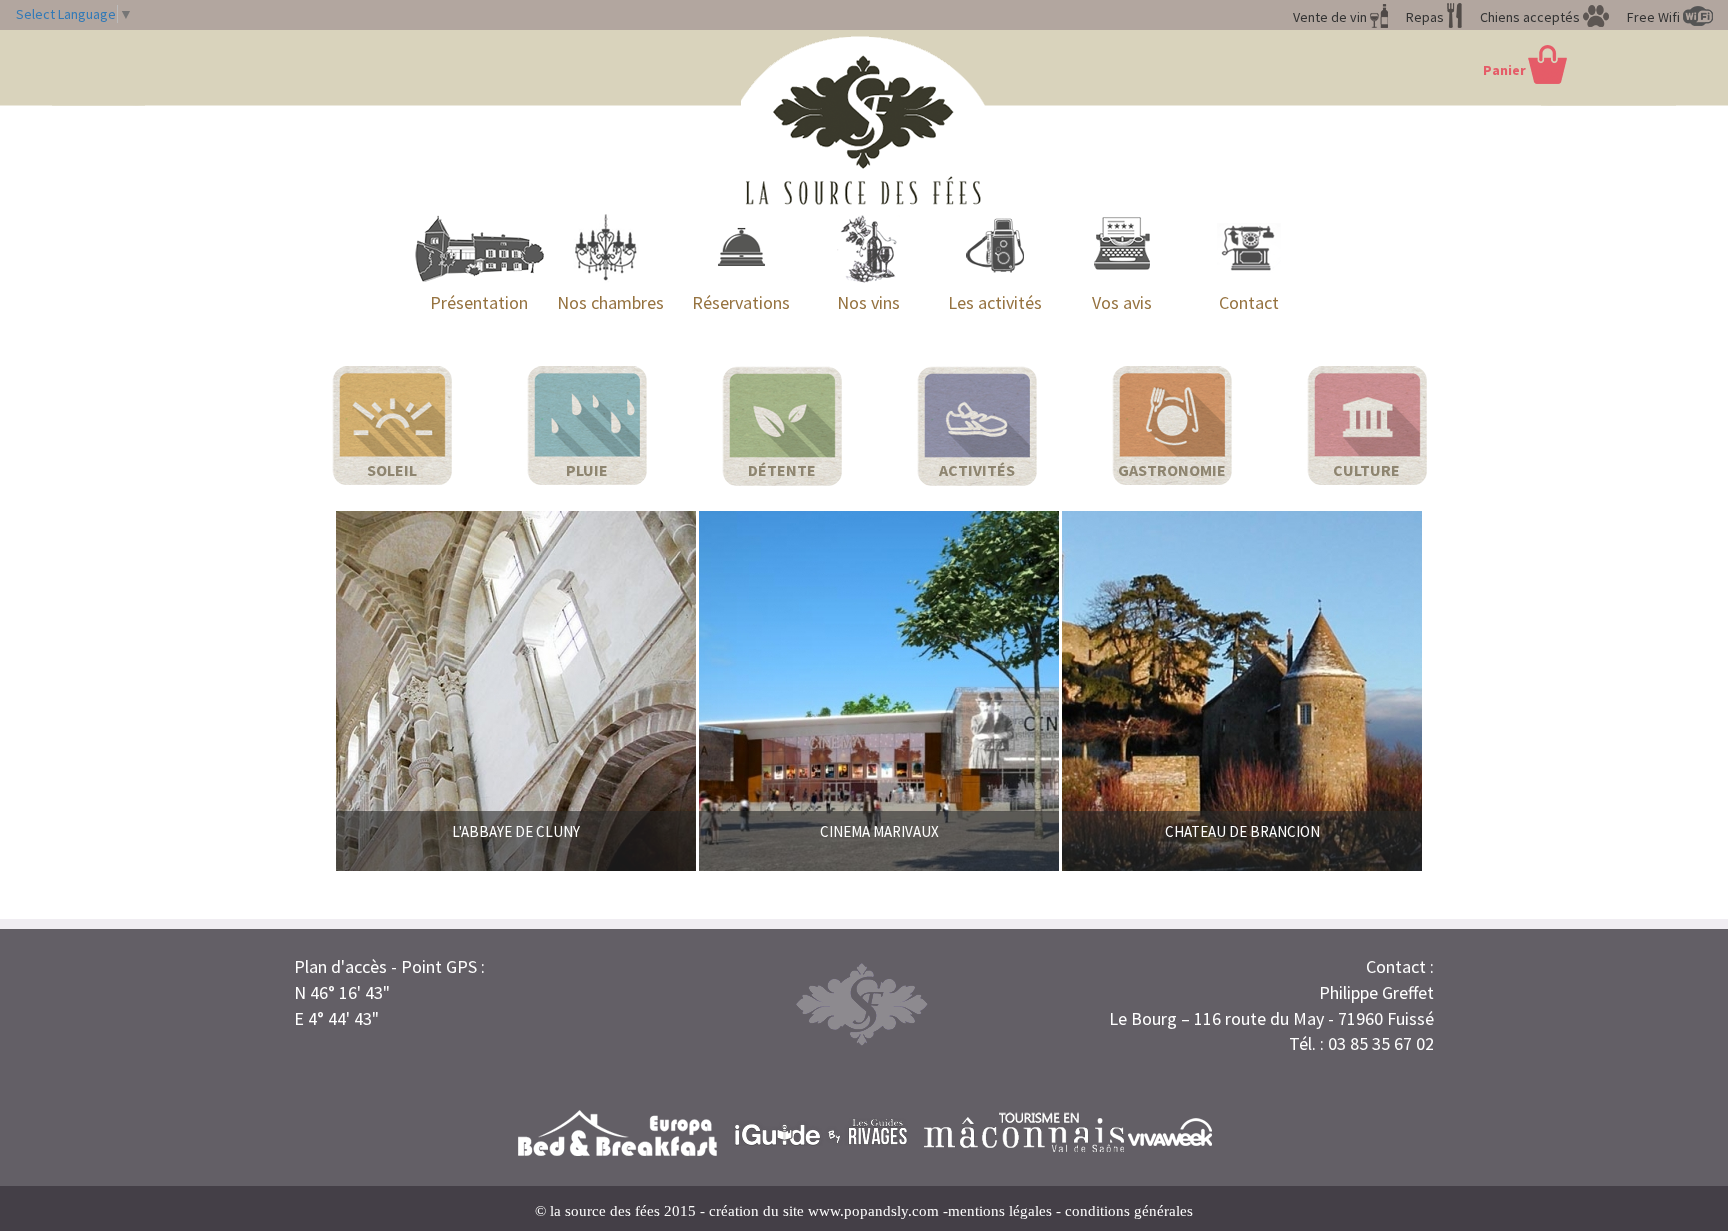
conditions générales (1129, 1211)
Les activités (995, 302)
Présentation (479, 302)
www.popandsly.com (873, 1211)
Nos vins (868, 302)
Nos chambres (610, 302)
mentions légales (1000, 1211)
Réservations (741, 302)
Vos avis (1122, 302)
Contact (1249, 302)
